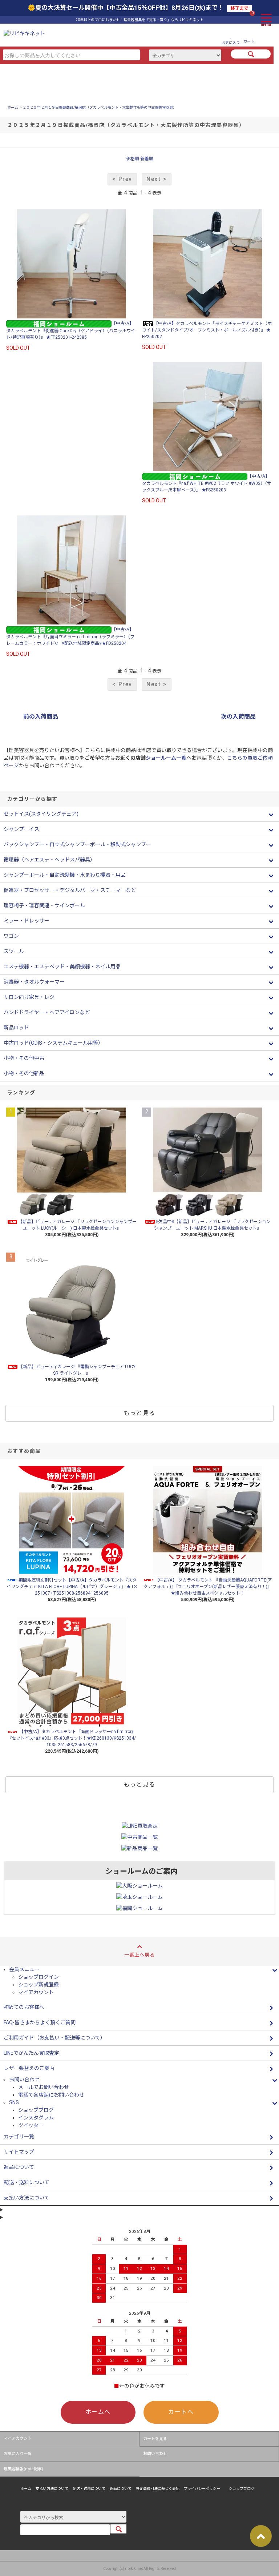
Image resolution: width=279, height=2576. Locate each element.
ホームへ (98, 2412)
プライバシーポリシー (202, 2489)
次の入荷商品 (238, 717)
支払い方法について (52, 2489)
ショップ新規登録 (39, 1985)
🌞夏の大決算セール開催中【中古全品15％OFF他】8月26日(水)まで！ (138, 8)
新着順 (147, 159)
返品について (121, 2489)
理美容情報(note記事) (23, 2469)
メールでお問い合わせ (44, 2087)
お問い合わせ (155, 2454)
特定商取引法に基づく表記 (158, 2489)
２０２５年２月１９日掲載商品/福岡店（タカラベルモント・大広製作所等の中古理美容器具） (100, 107)
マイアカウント (36, 1992)
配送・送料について (89, 2489)
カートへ (181, 2412)
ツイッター (31, 2125)
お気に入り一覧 (18, 2454)
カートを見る (155, 2439)
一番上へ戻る (139, 1955)
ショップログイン (39, 1977)
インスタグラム (36, 2118)
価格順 (133, 159)
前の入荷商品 (41, 717)
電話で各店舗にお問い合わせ (51, 2095)
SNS (14, 2102)
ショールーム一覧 (166, 758)
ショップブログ (36, 2110)
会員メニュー (24, 1969)
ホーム (13, 107)
